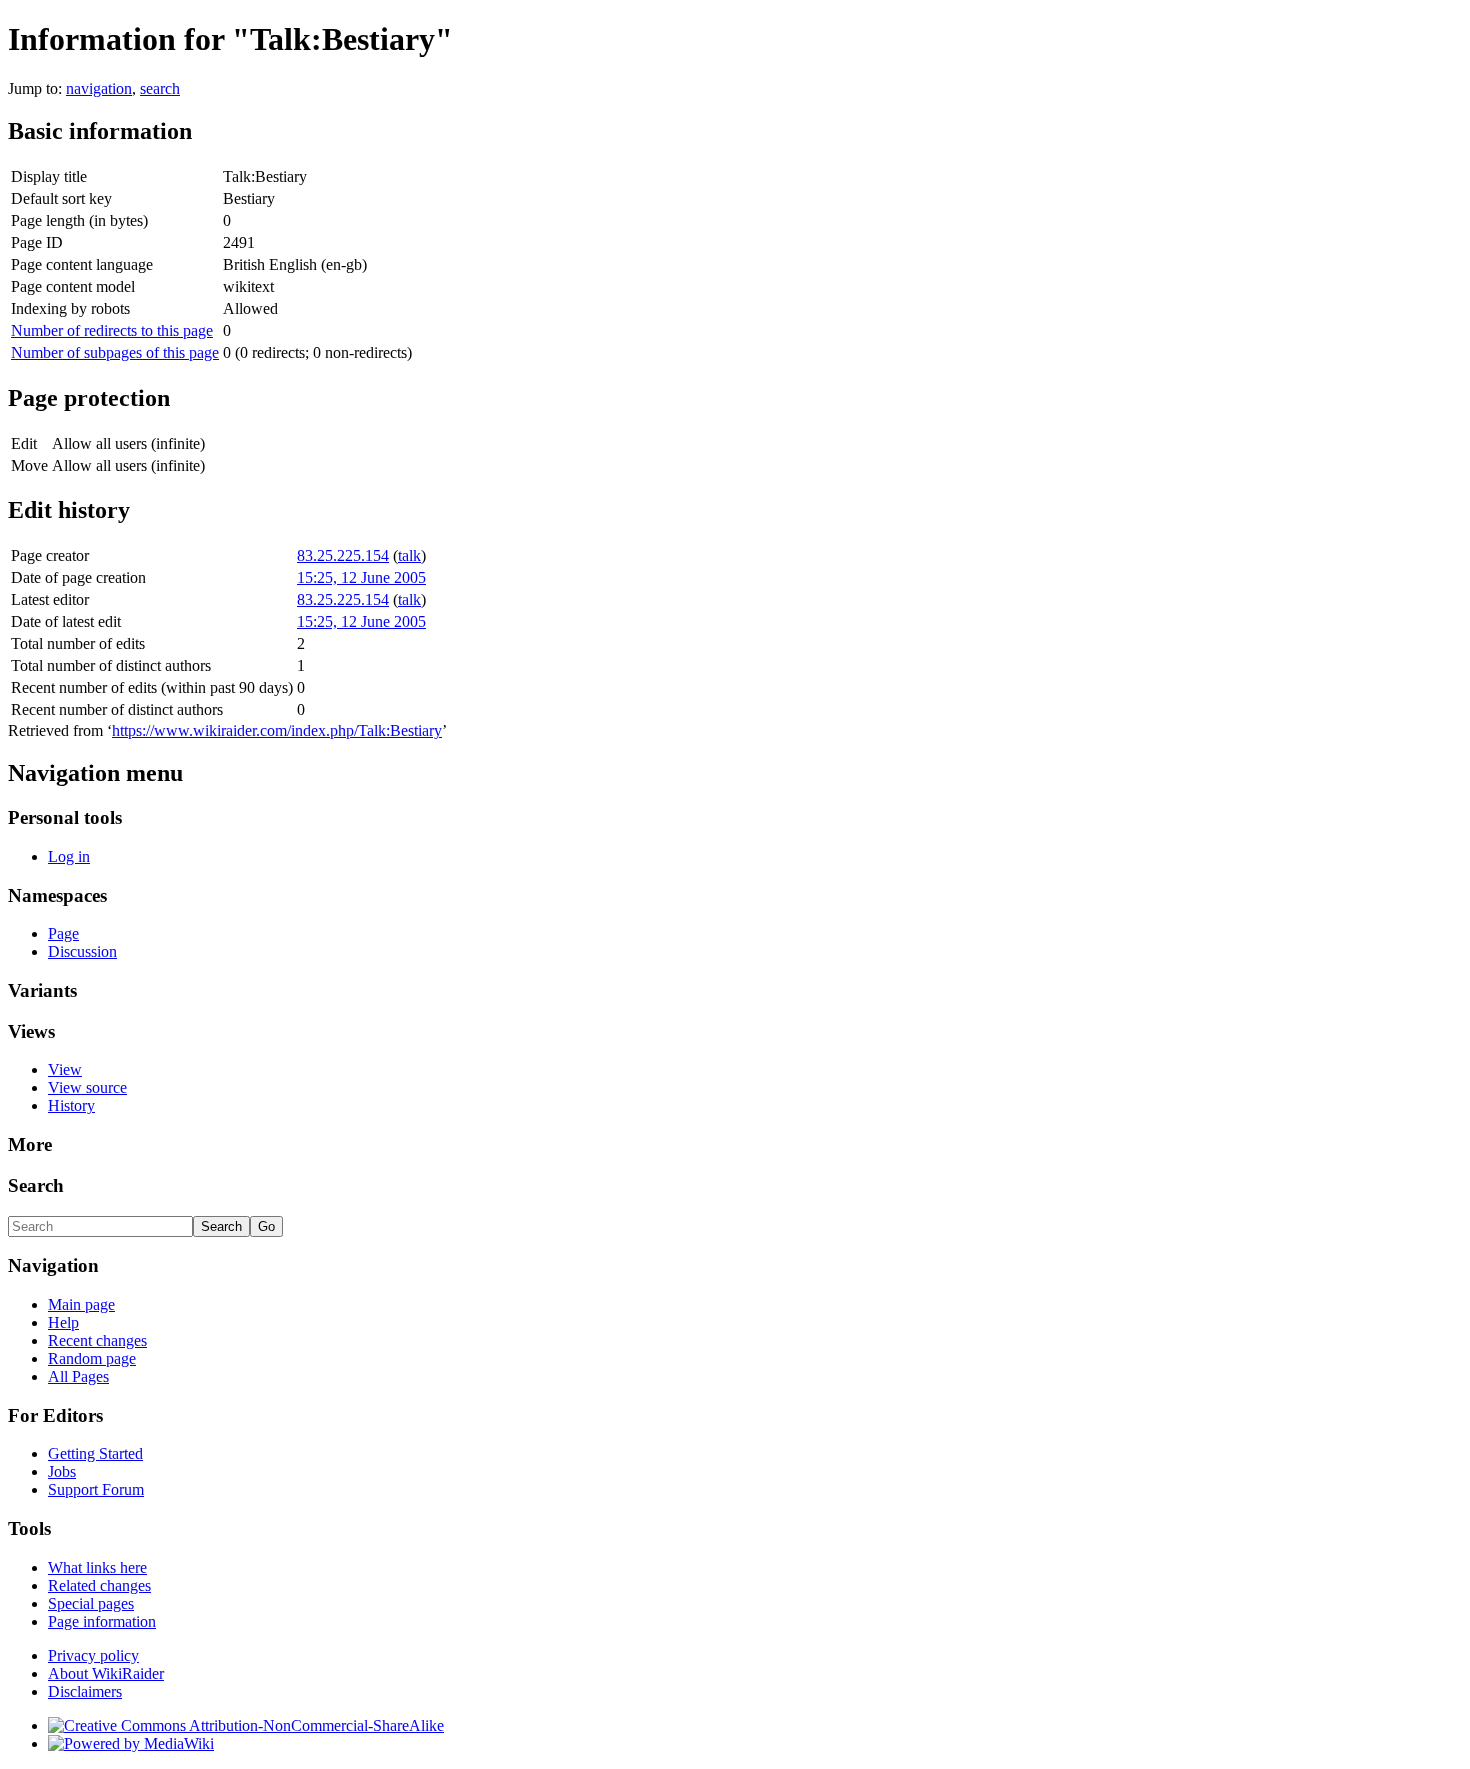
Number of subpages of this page (115, 352)
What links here (97, 1567)
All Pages (78, 1376)
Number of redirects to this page (112, 330)
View (65, 1069)
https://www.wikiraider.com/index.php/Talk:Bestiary (277, 730)
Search (36, 1185)
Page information (102, 1621)
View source (87, 1087)
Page (63, 933)
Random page (92, 1358)
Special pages (91, 1603)
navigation (99, 88)
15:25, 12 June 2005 (361, 577)
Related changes (99, 1585)
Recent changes (97, 1340)
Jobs (62, 1471)
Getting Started (95, 1453)
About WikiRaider (106, 1673)
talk (409, 555)
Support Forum (96, 1489)
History (71, 1105)
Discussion (82, 951)
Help (63, 1322)
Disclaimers (85, 1691)
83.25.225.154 (343, 555)
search (160, 88)
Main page (81, 1304)
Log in (69, 856)
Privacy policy (93, 1655)
